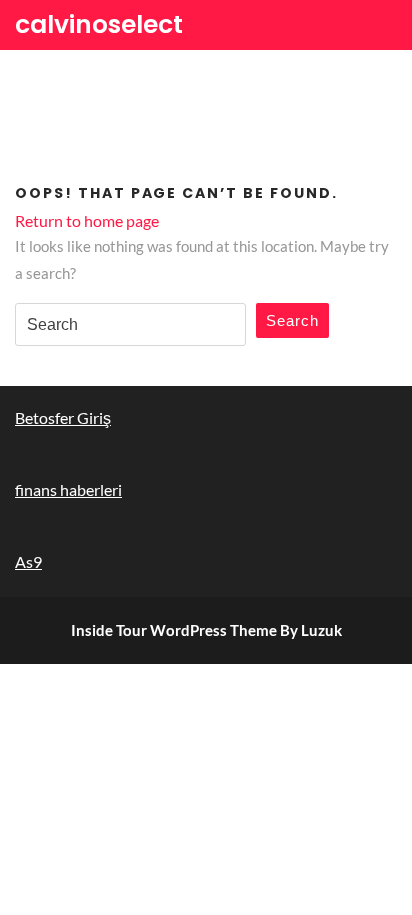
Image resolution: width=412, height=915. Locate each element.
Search (292, 320)
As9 (28, 561)
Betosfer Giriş (63, 417)
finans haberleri (68, 489)
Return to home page (87, 220)
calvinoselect (99, 24)
